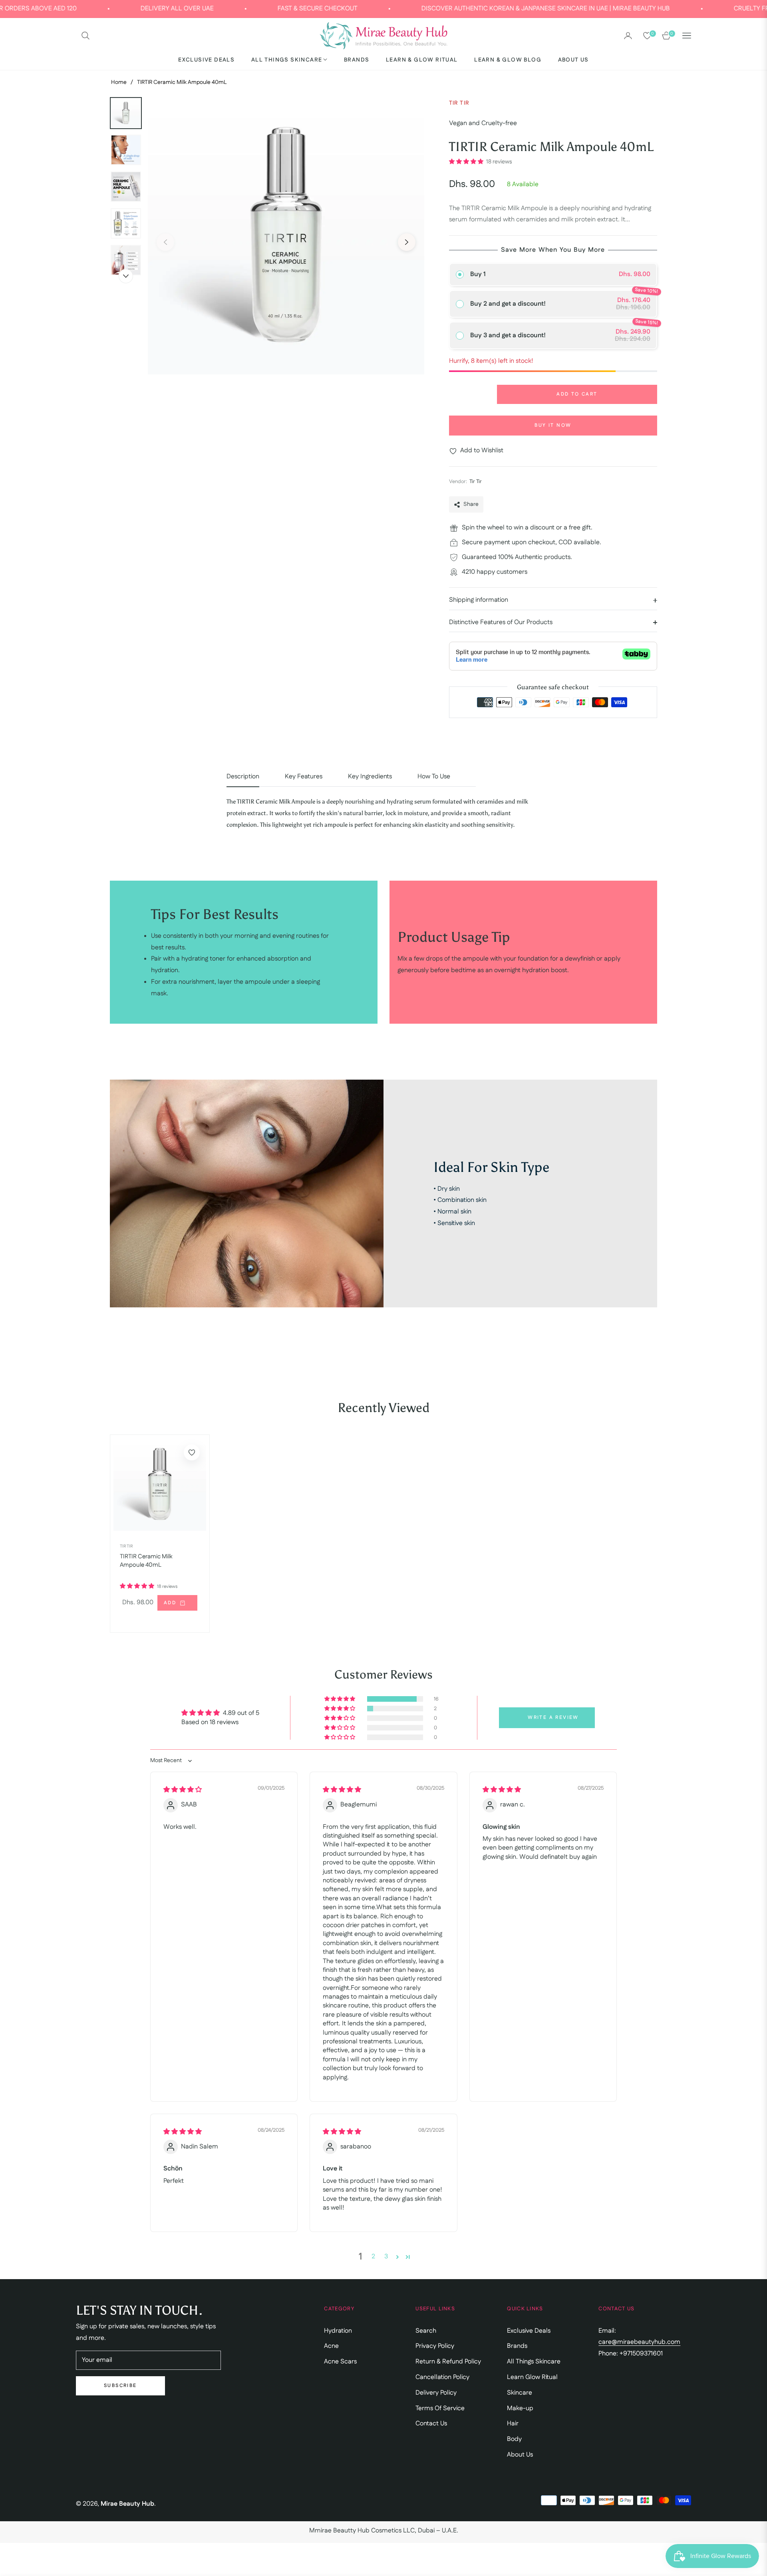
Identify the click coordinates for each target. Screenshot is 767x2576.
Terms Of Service (440, 2408)
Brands (517, 2346)
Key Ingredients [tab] (370, 777)
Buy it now (553, 425)
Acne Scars (340, 2362)
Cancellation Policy (442, 2377)
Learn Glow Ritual (532, 2377)
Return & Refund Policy (448, 2362)
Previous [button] (165, 242)
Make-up (520, 2408)
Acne (331, 2346)
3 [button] (386, 2257)
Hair (513, 2424)
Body (514, 2439)
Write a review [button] (553, 1718)
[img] (183, 1790)
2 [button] (373, 2257)
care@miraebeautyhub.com (639, 2342)
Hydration (338, 2331)
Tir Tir (126, 1546)
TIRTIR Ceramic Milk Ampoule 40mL (146, 1561)
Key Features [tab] (304, 777)
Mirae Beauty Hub (127, 2504)
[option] (286, 236)
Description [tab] (243, 777)
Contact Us (431, 2424)
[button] (85, 36)
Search (426, 2331)
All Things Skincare (534, 2362)
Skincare (520, 2393)
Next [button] (407, 242)
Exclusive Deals (529, 2331)
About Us (520, 2455)
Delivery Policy (436, 2393)
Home (119, 82)
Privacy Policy (435, 2346)
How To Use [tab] (434, 777)
